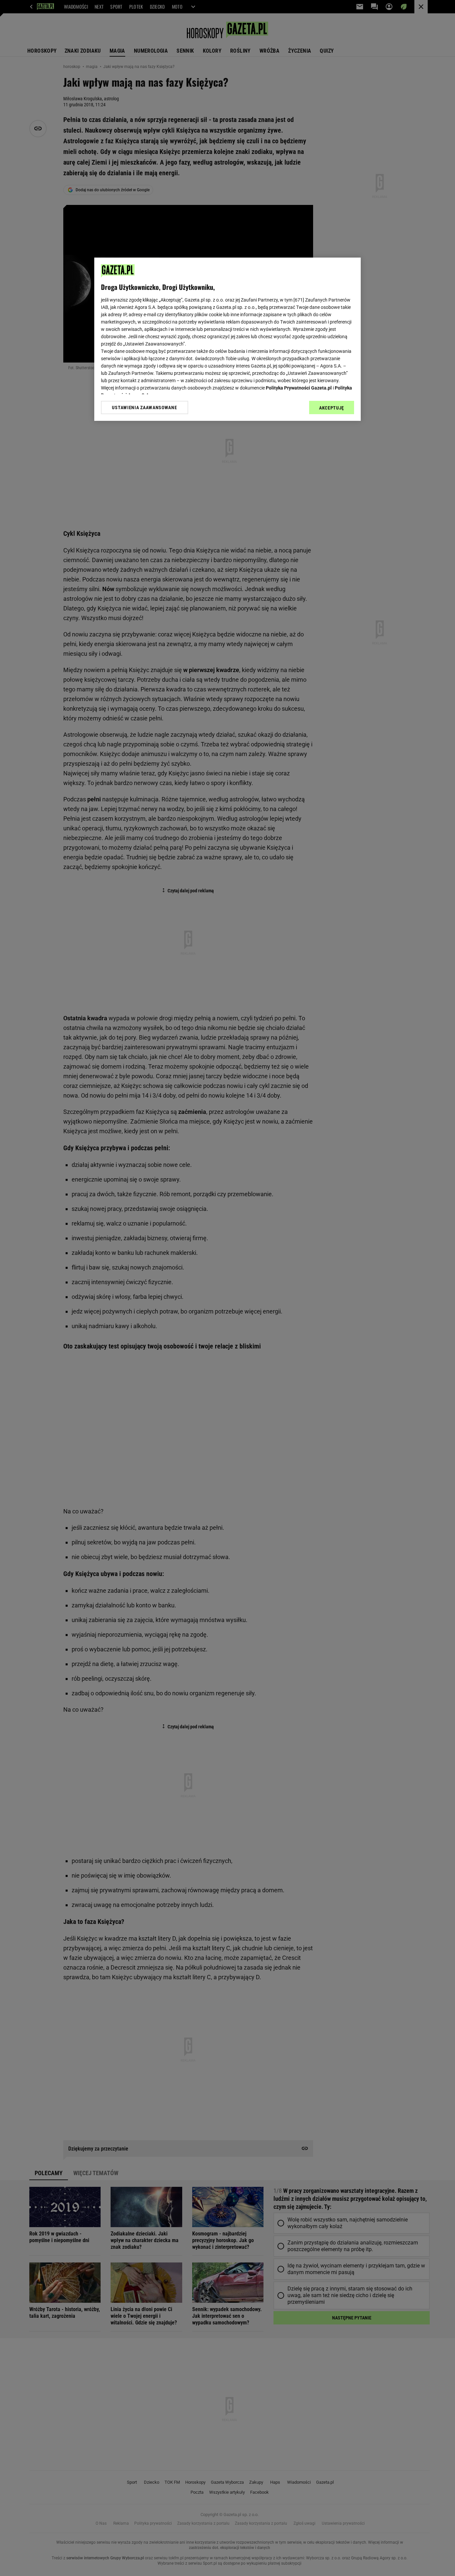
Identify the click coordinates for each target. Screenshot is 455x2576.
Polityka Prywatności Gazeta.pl (299, 388)
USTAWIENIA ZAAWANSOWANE (144, 408)
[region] (227, 339)
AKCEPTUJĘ (332, 408)
